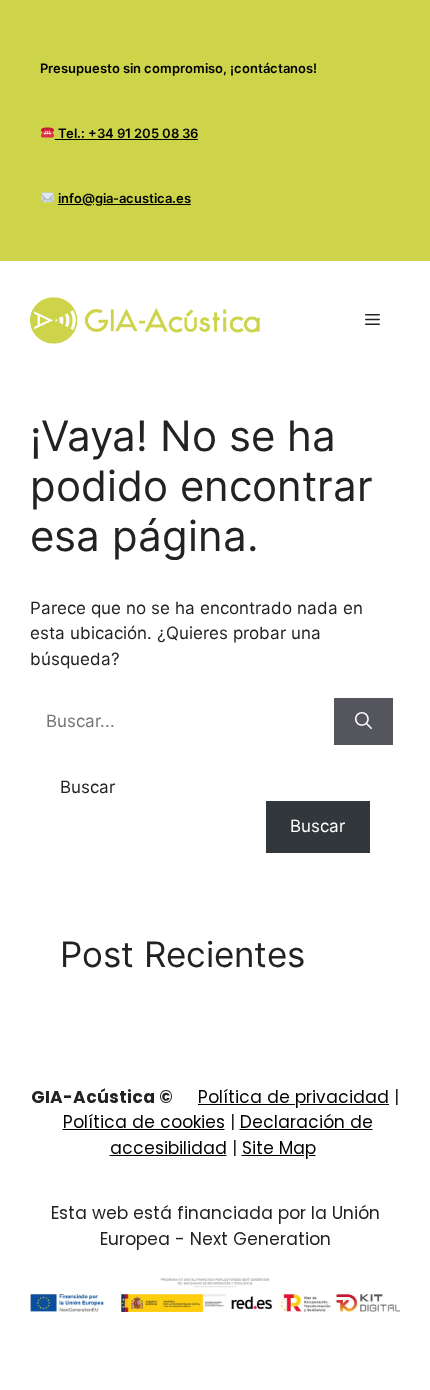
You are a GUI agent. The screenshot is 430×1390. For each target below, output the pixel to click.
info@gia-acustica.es (124, 198)
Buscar (87, 787)
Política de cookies (144, 1122)
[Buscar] (363, 722)
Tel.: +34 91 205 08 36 (126, 133)
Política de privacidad (293, 1097)
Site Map (279, 1148)
